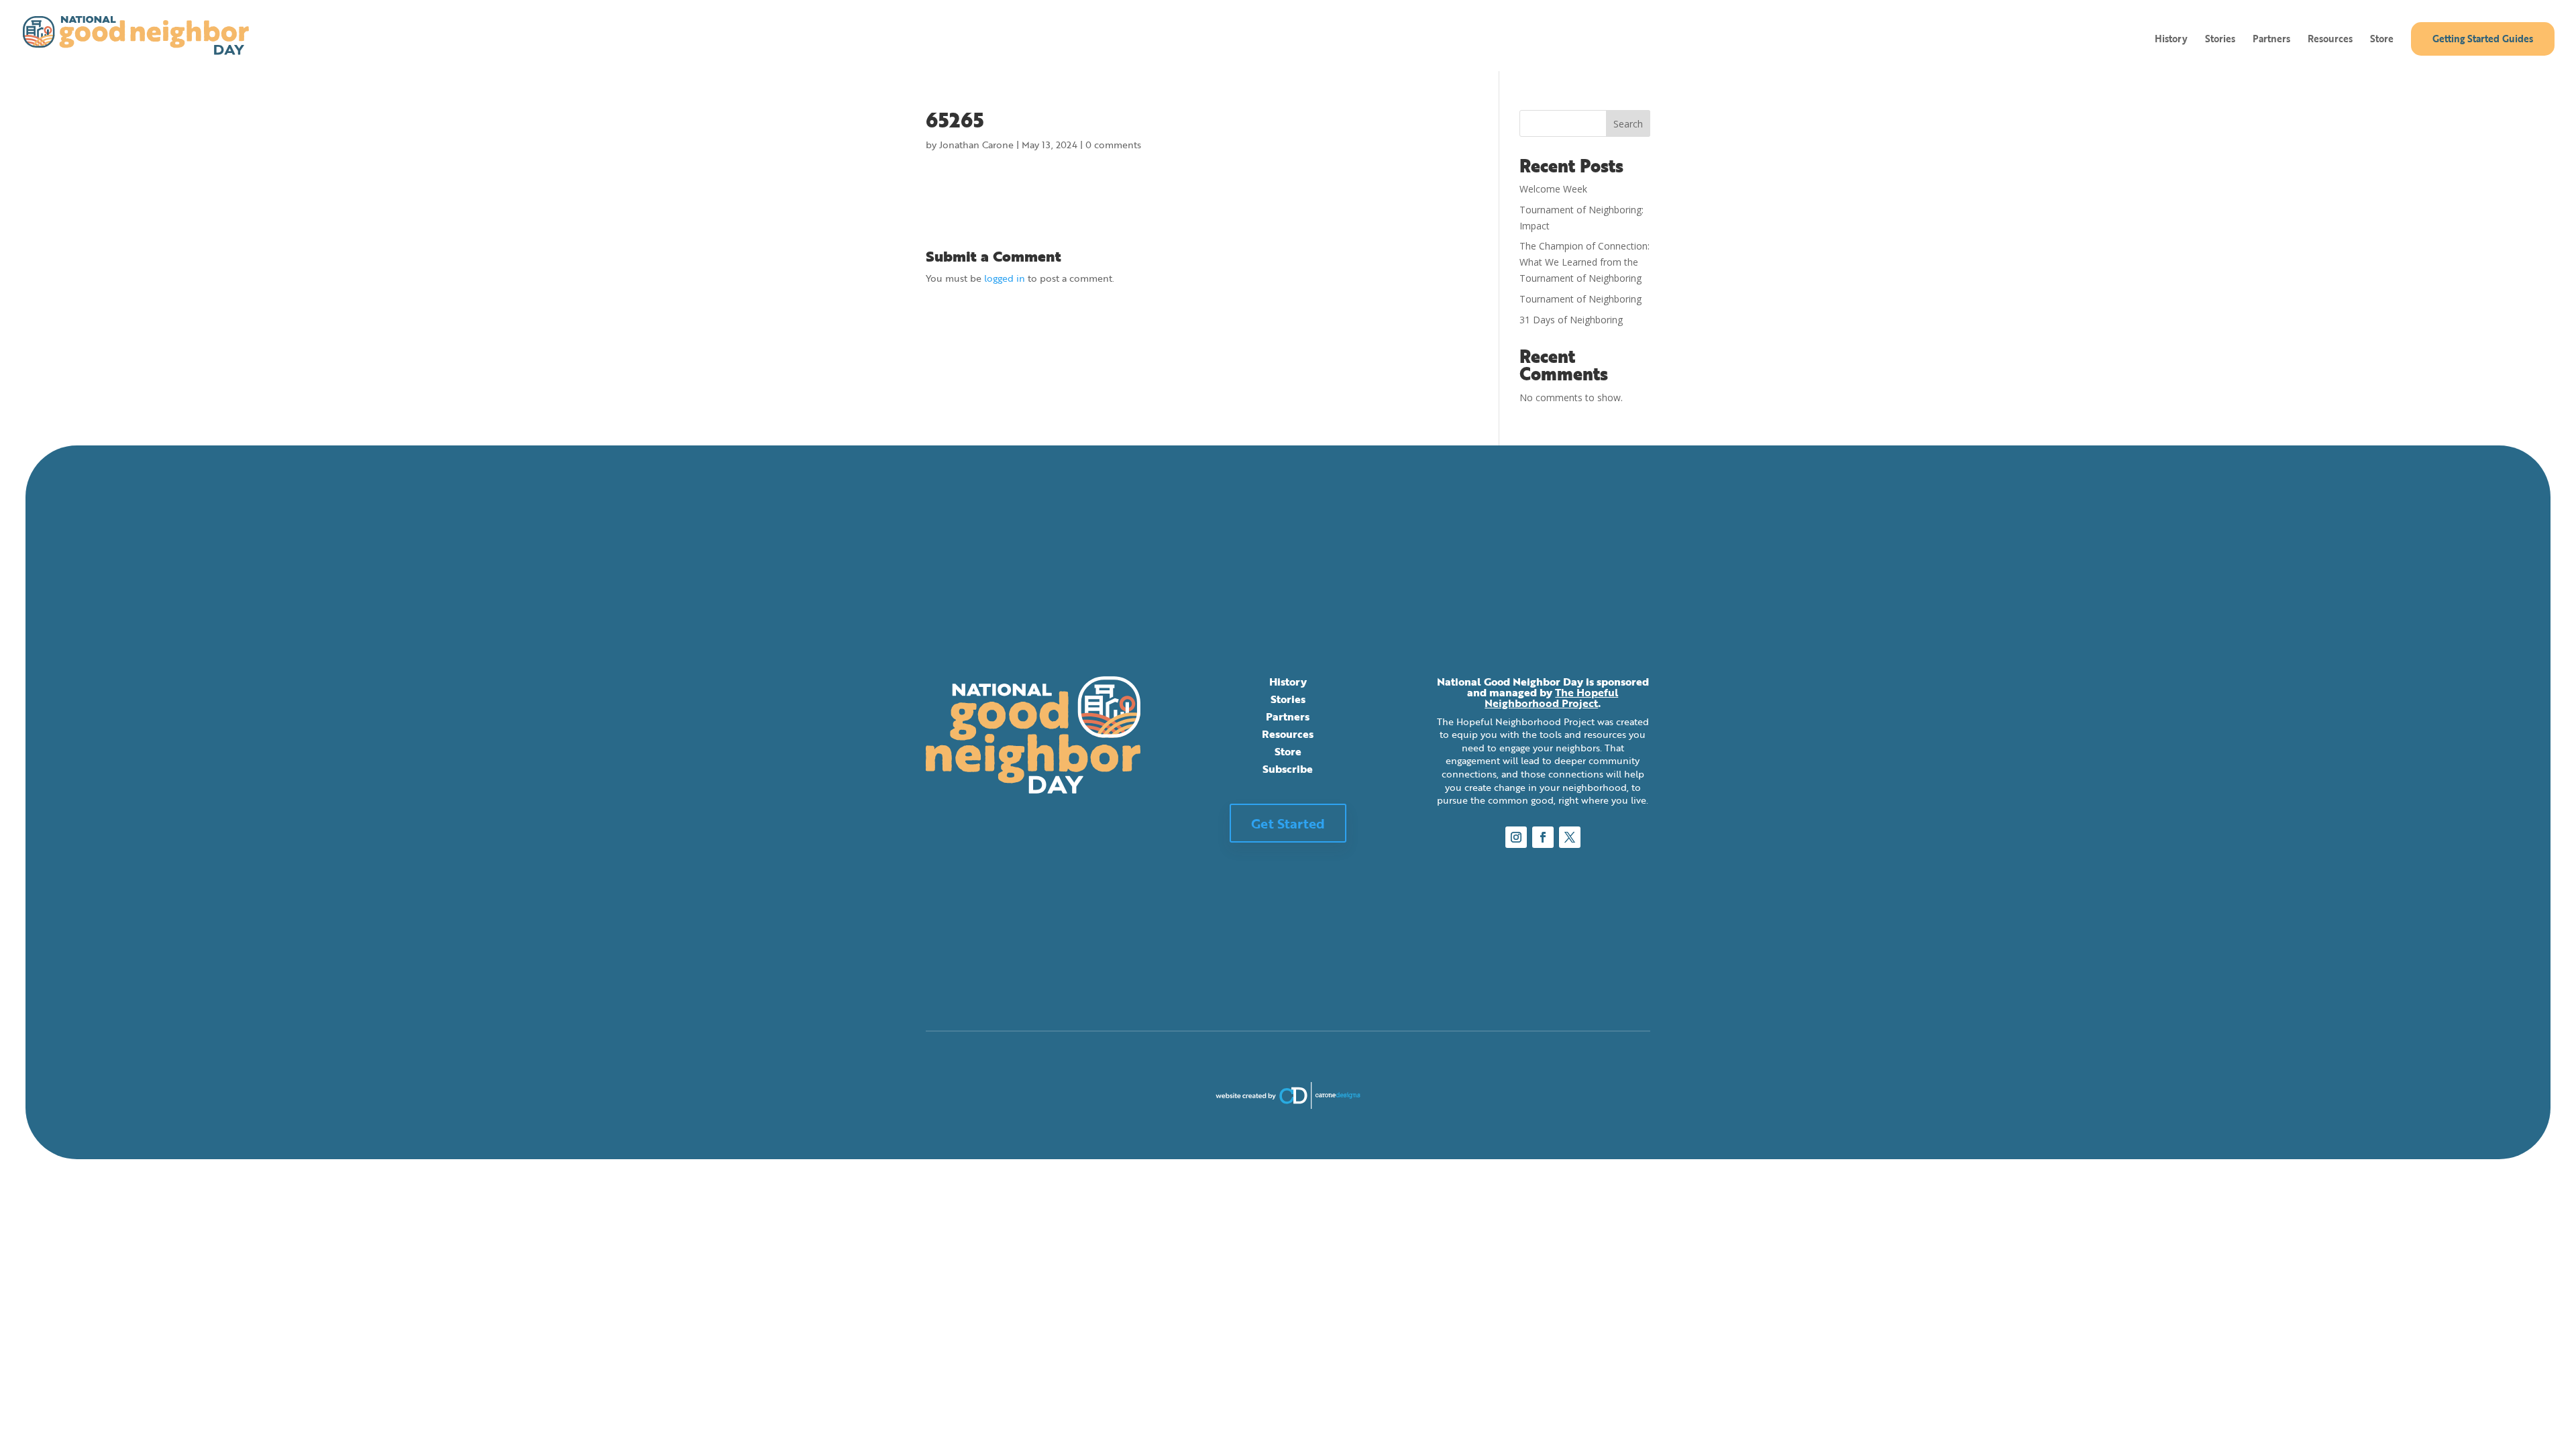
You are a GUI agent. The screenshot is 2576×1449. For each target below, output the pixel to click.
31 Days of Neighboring (1571, 320)
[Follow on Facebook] (1543, 837)
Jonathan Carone (976, 145)
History (2171, 40)
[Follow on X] (1570, 837)
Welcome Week (1553, 189)
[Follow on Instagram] (1516, 837)
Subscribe (1288, 769)
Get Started (1288, 823)
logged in (1005, 278)
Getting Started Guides (2483, 39)
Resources (2330, 40)
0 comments (1113, 145)
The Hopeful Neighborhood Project (1551, 698)
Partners (2271, 40)
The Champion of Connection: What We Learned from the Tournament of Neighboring (1585, 262)
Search (1628, 124)
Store (2382, 40)
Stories (2220, 40)
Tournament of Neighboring (1580, 299)
